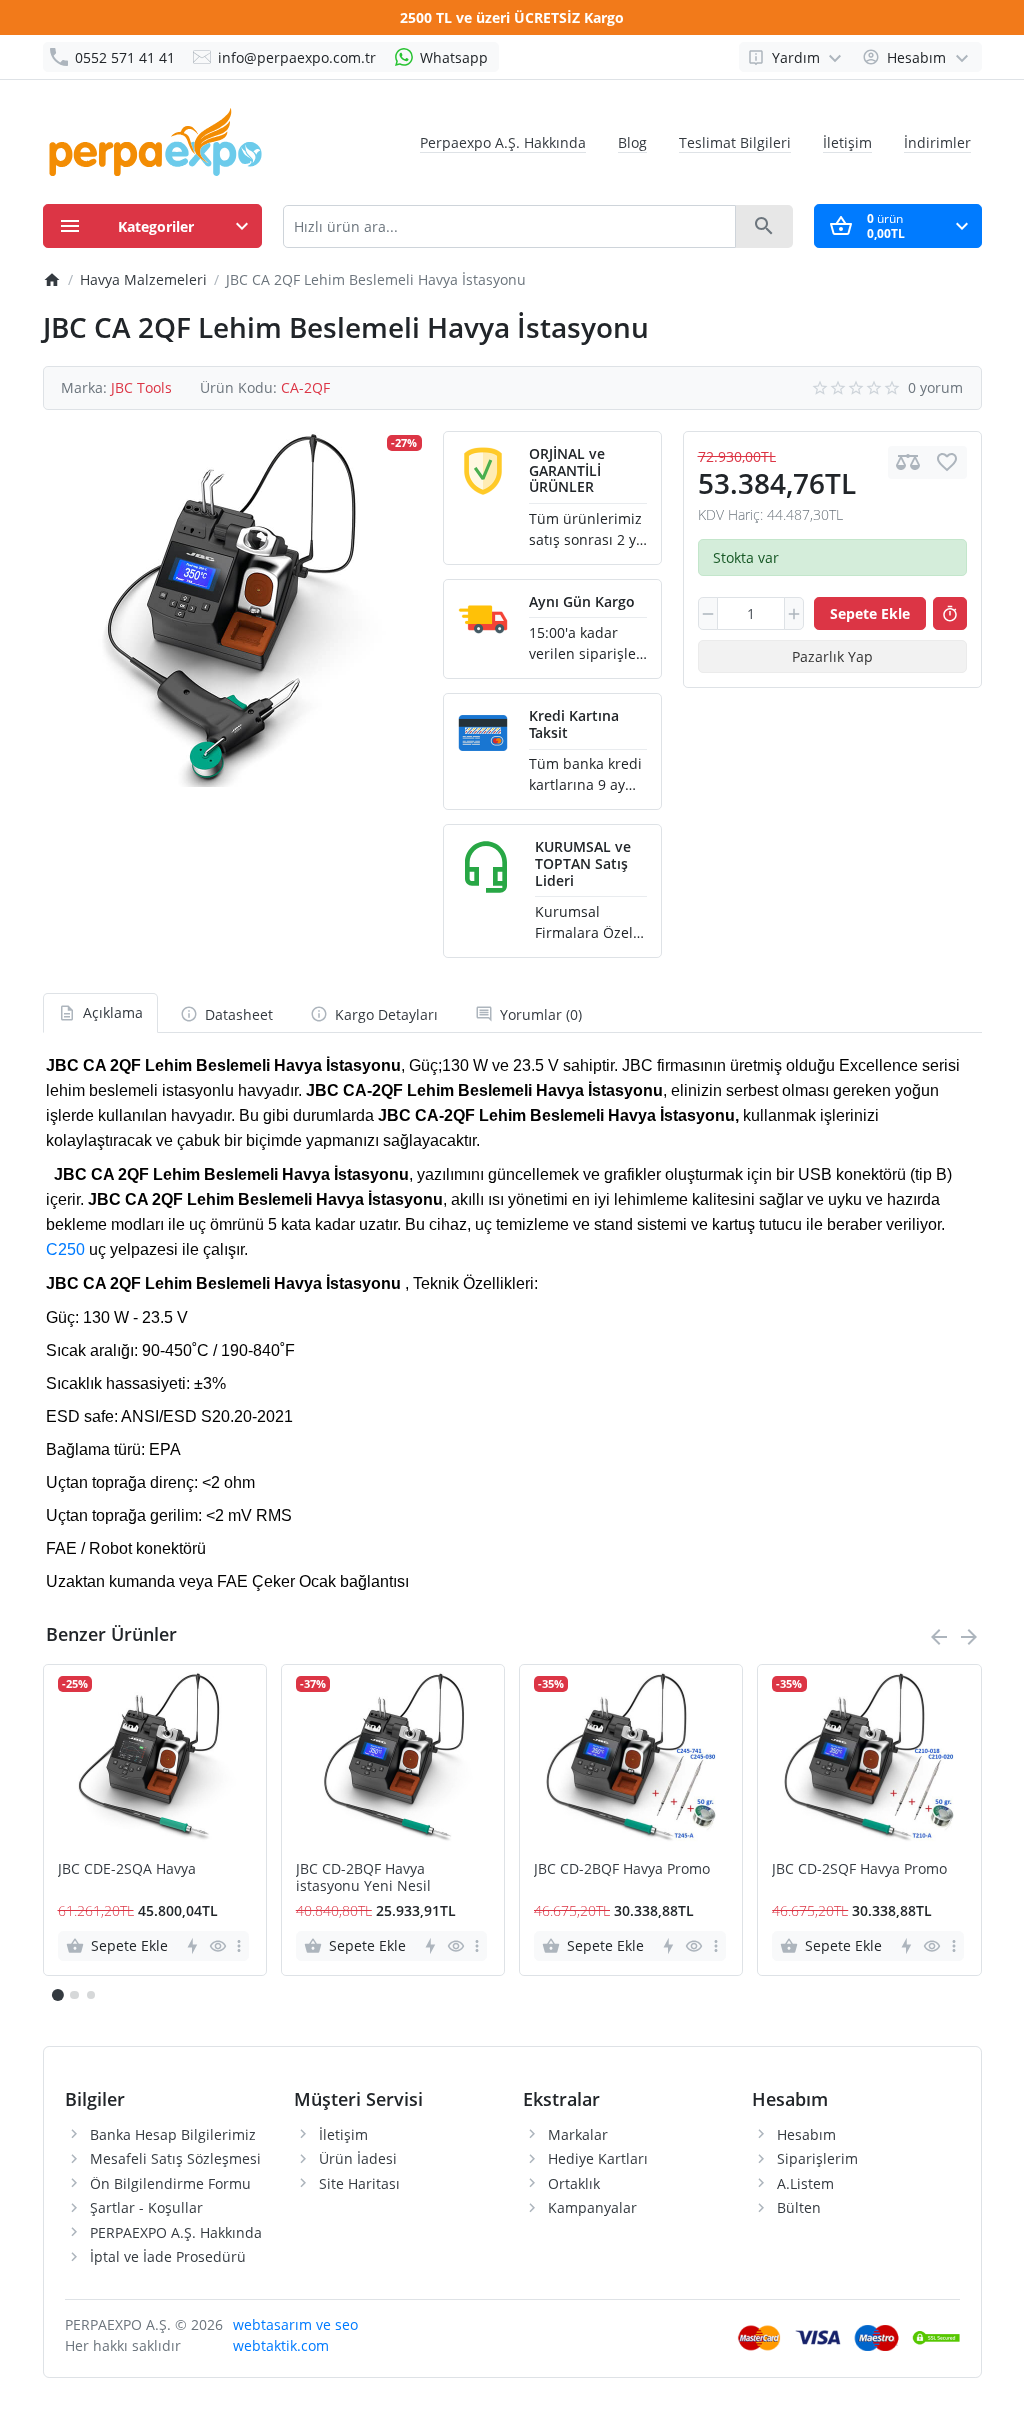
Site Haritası (359, 2183)
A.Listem (805, 2183)
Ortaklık (574, 2183)
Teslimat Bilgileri (735, 142)
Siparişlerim (817, 2158)
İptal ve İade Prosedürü (168, 2256)
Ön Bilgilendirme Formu (170, 2183)
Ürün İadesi (358, 2158)
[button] (74, 1995)
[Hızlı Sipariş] (950, 614)
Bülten (799, 2207)
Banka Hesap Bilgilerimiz (173, 2134)
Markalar (578, 2134)
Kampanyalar (592, 2207)
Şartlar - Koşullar (146, 2207)
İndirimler (937, 142)
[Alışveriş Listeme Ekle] (947, 462)
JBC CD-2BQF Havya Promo (622, 1869)
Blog (632, 142)
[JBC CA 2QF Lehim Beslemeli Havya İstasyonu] (232, 609)
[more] (239, 1946)
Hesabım (806, 2134)
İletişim (847, 142)
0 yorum (935, 387)
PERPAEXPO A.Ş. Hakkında (176, 2232)
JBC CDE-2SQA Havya (127, 1869)
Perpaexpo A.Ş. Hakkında (503, 142)
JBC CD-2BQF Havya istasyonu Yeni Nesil (363, 1878)
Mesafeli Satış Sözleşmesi (175, 2158)
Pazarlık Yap (832, 656)
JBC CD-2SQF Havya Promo (859, 1869)
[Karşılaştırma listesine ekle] (908, 462)
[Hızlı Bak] (217, 1946)
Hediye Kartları (598, 2158)
